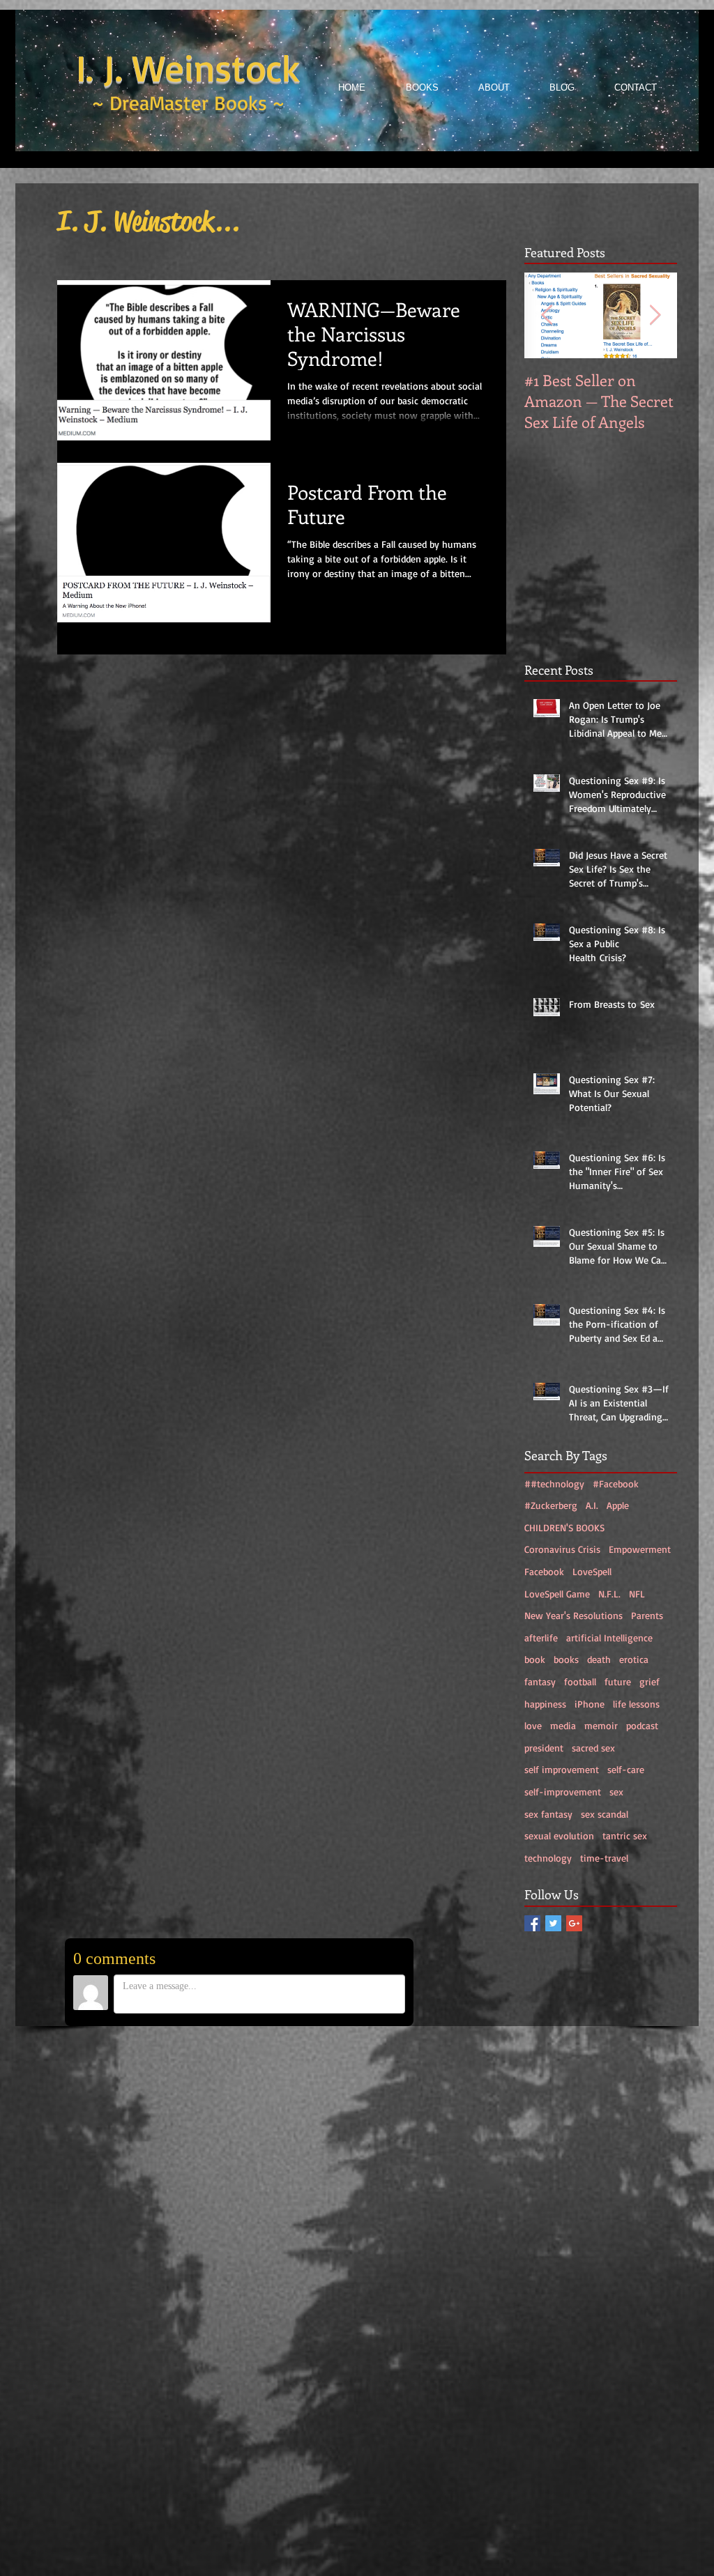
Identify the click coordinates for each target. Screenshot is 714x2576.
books (566, 1659)
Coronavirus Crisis (562, 1549)
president (544, 1748)
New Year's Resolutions (574, 1615)
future (618, 1681)
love (533, 1725)
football (580, 1681)
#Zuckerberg (551, 1505)
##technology (554, 1483)
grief (650, 1681)
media (563, 1725)
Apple (618, 1505)
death (599, 1659)
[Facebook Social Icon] (532, 1923)
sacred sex (593, 1748)
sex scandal (605, 1814)
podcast (642, 1725)
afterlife (541, 1638)
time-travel (604, 1858)
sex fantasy (548, 1814)
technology (548, 1858)
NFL (637, 1594)
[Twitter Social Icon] (553, 1923)
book (535, 1659)
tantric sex (625, 1835)
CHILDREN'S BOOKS (564, 1527)
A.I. (592, 1505)
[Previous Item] (547, 315)
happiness (545, 1704)
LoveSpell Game (557, 1594)
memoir (601, 1725)
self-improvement (563, 1792)
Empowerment (640, 1549)
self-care (626, 1769)
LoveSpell (592, 1571)
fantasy (540, 1681)
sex (616, 1792)
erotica (634, 1659)
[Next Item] (655, 315)
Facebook (544, 1571)
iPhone (590, 1704)
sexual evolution (559, 1835)
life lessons (636, 1704)
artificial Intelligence (609, 1638)
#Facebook (616, 1483)
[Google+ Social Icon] (574, 1923)
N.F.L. (609, 1594)
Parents (647, 1615)
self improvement (562, 1769)
